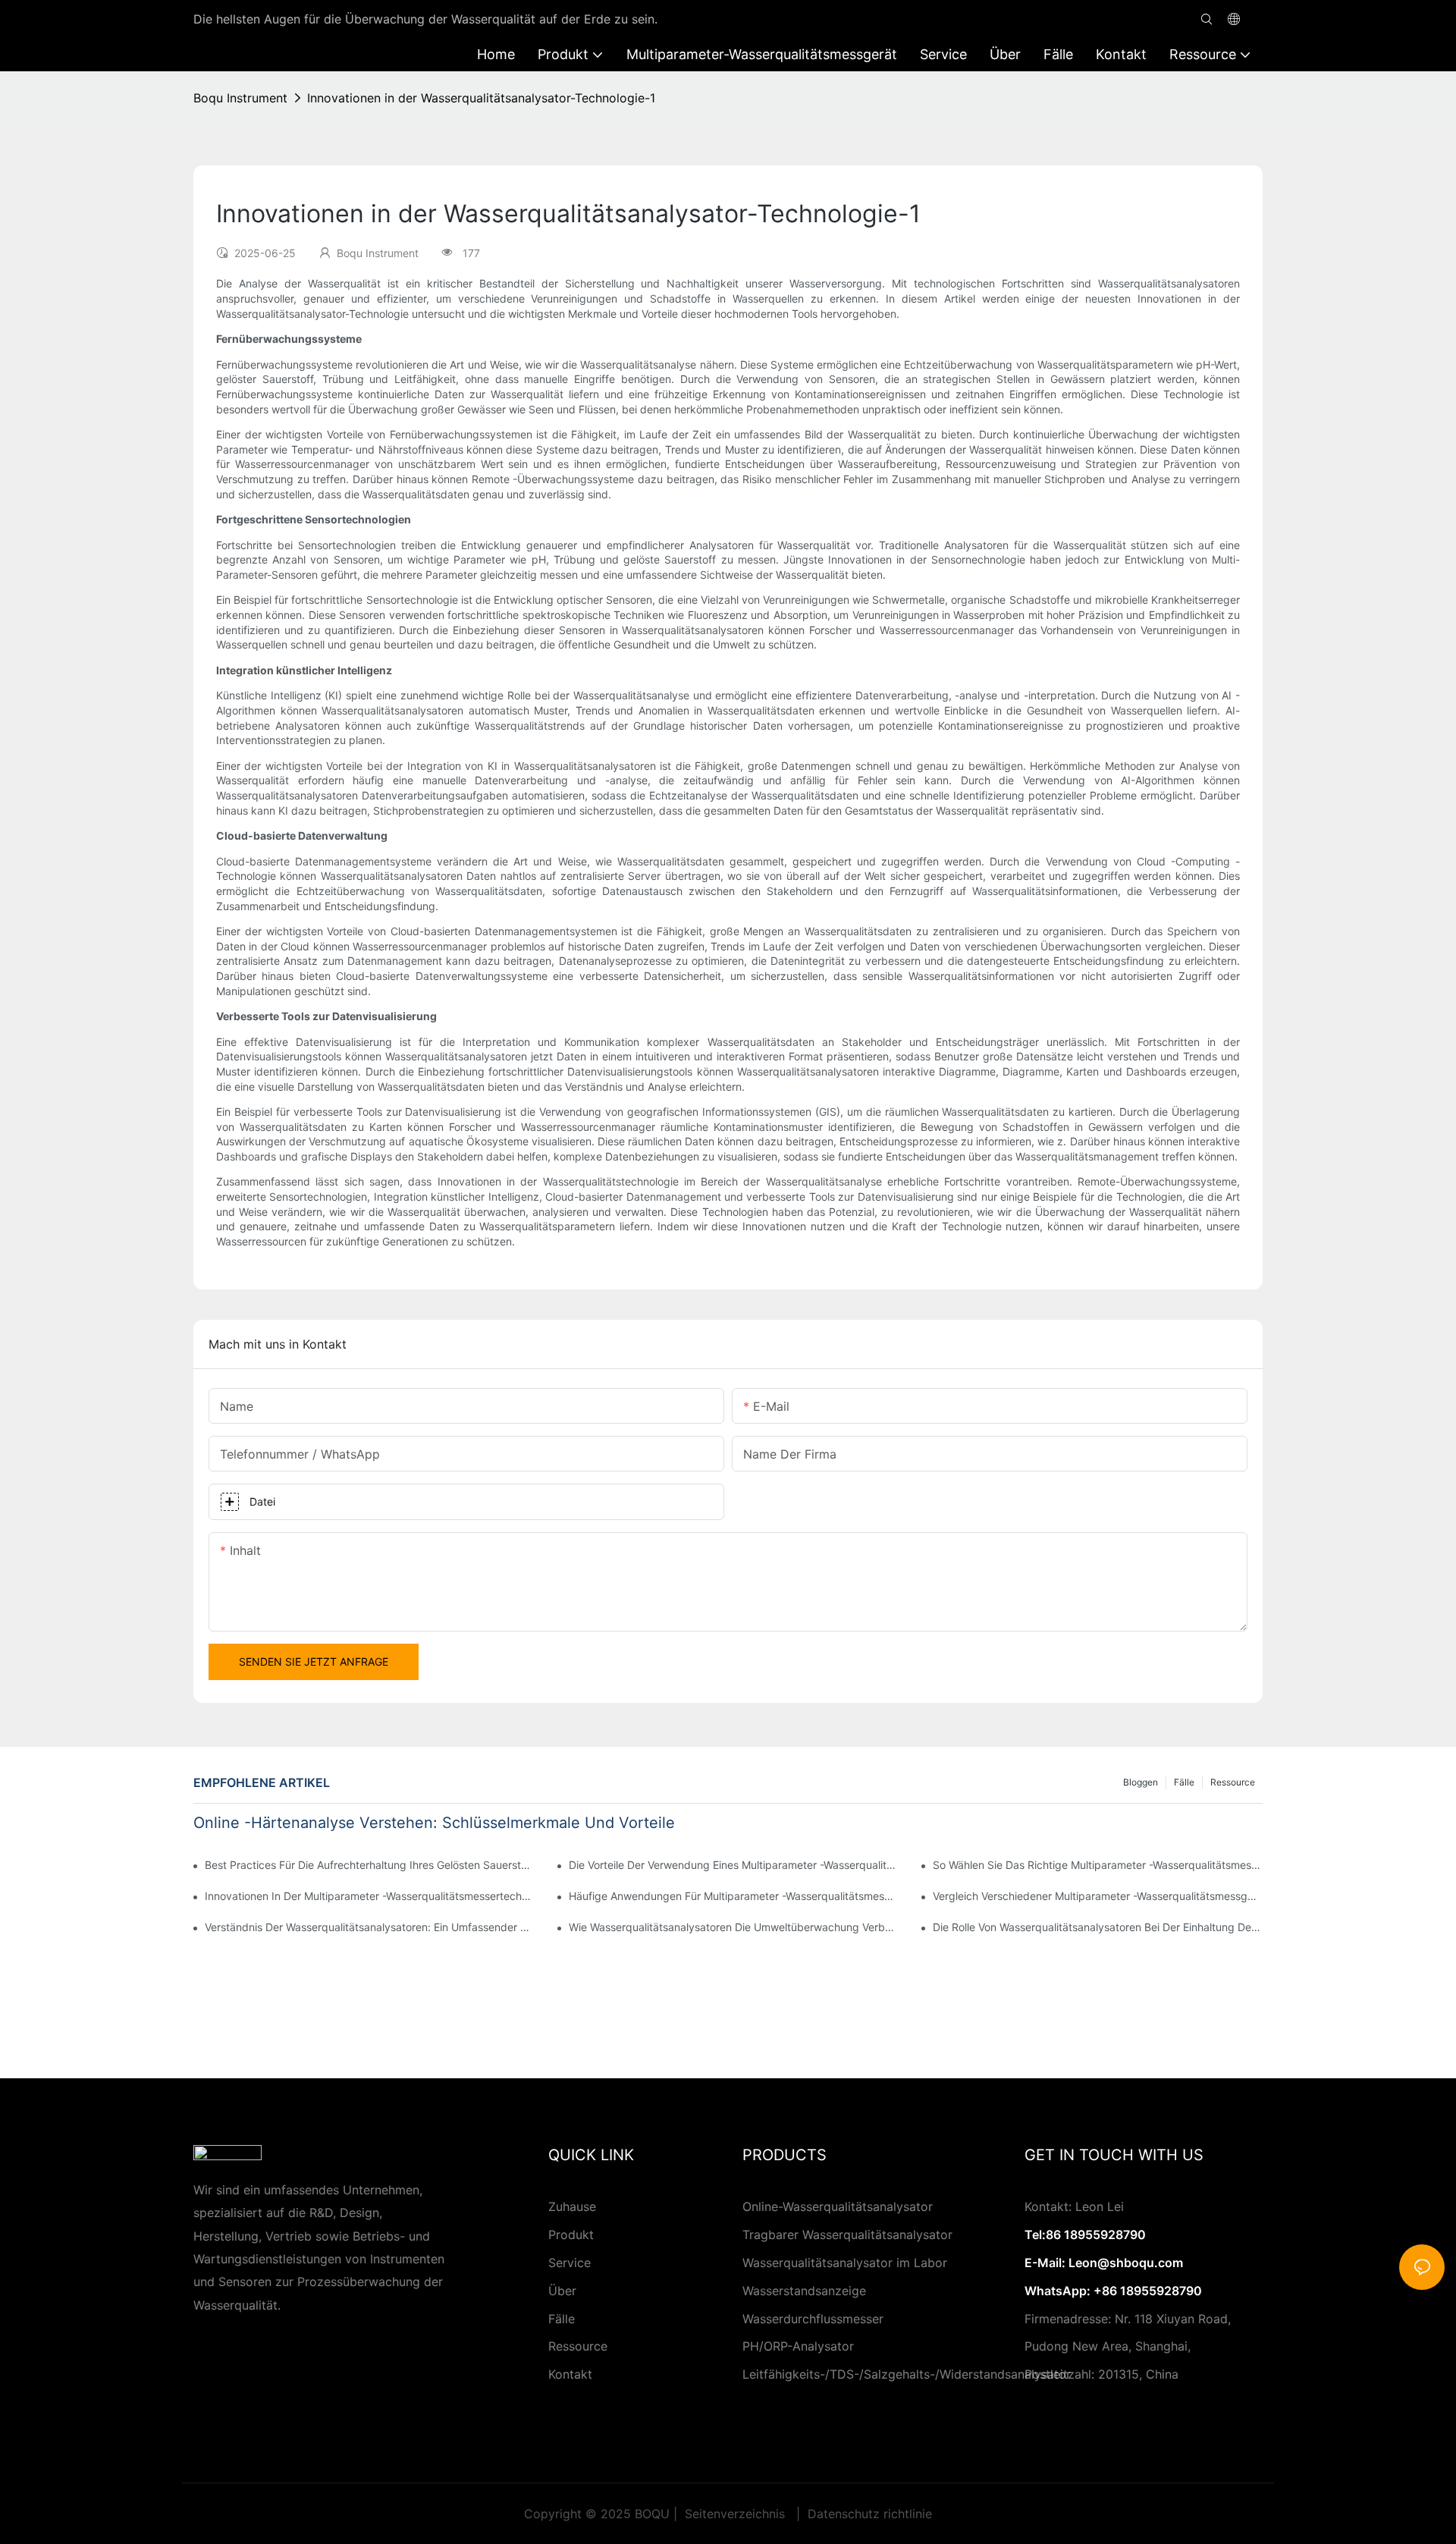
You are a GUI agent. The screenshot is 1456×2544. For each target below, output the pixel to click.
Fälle (1184, 1782)
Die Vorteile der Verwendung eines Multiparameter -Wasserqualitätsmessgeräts (734, 1865)
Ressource (1233, 1782)
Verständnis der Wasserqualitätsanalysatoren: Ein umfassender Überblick (370, 1927)
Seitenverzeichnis (735, 2514)
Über (562, 2291)
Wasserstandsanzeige (804, 2291)
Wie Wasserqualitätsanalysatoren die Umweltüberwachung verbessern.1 (734, 1927)
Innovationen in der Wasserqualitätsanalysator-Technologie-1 (481, 98)
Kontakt (570, 2374)
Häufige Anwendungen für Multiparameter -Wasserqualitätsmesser (734, 1896)
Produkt (571, 2235)
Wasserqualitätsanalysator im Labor (845, 2263)
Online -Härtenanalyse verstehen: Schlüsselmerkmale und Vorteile (434, 1823)
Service (570, 2263)
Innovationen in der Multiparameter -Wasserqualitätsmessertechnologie (370, 1896)
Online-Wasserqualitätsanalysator (838, 2206)
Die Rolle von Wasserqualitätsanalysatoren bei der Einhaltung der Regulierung (1098, 1927)
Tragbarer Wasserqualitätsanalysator (847, 2235)
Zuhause (572, 2206)
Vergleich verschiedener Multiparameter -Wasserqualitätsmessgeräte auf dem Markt (1098, 1896)
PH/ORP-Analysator (798, 2346)
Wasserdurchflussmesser (813, 2319)
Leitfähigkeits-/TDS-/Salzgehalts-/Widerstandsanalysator (907, 2374)
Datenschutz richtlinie (868, 2514)
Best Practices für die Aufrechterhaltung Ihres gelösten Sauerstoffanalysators (370, 1865)
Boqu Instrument (240, 98)
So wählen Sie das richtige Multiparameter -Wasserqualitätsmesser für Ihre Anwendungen (1098, 1865)
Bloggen (1141, 1782)
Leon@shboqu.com (1126, 2263)
